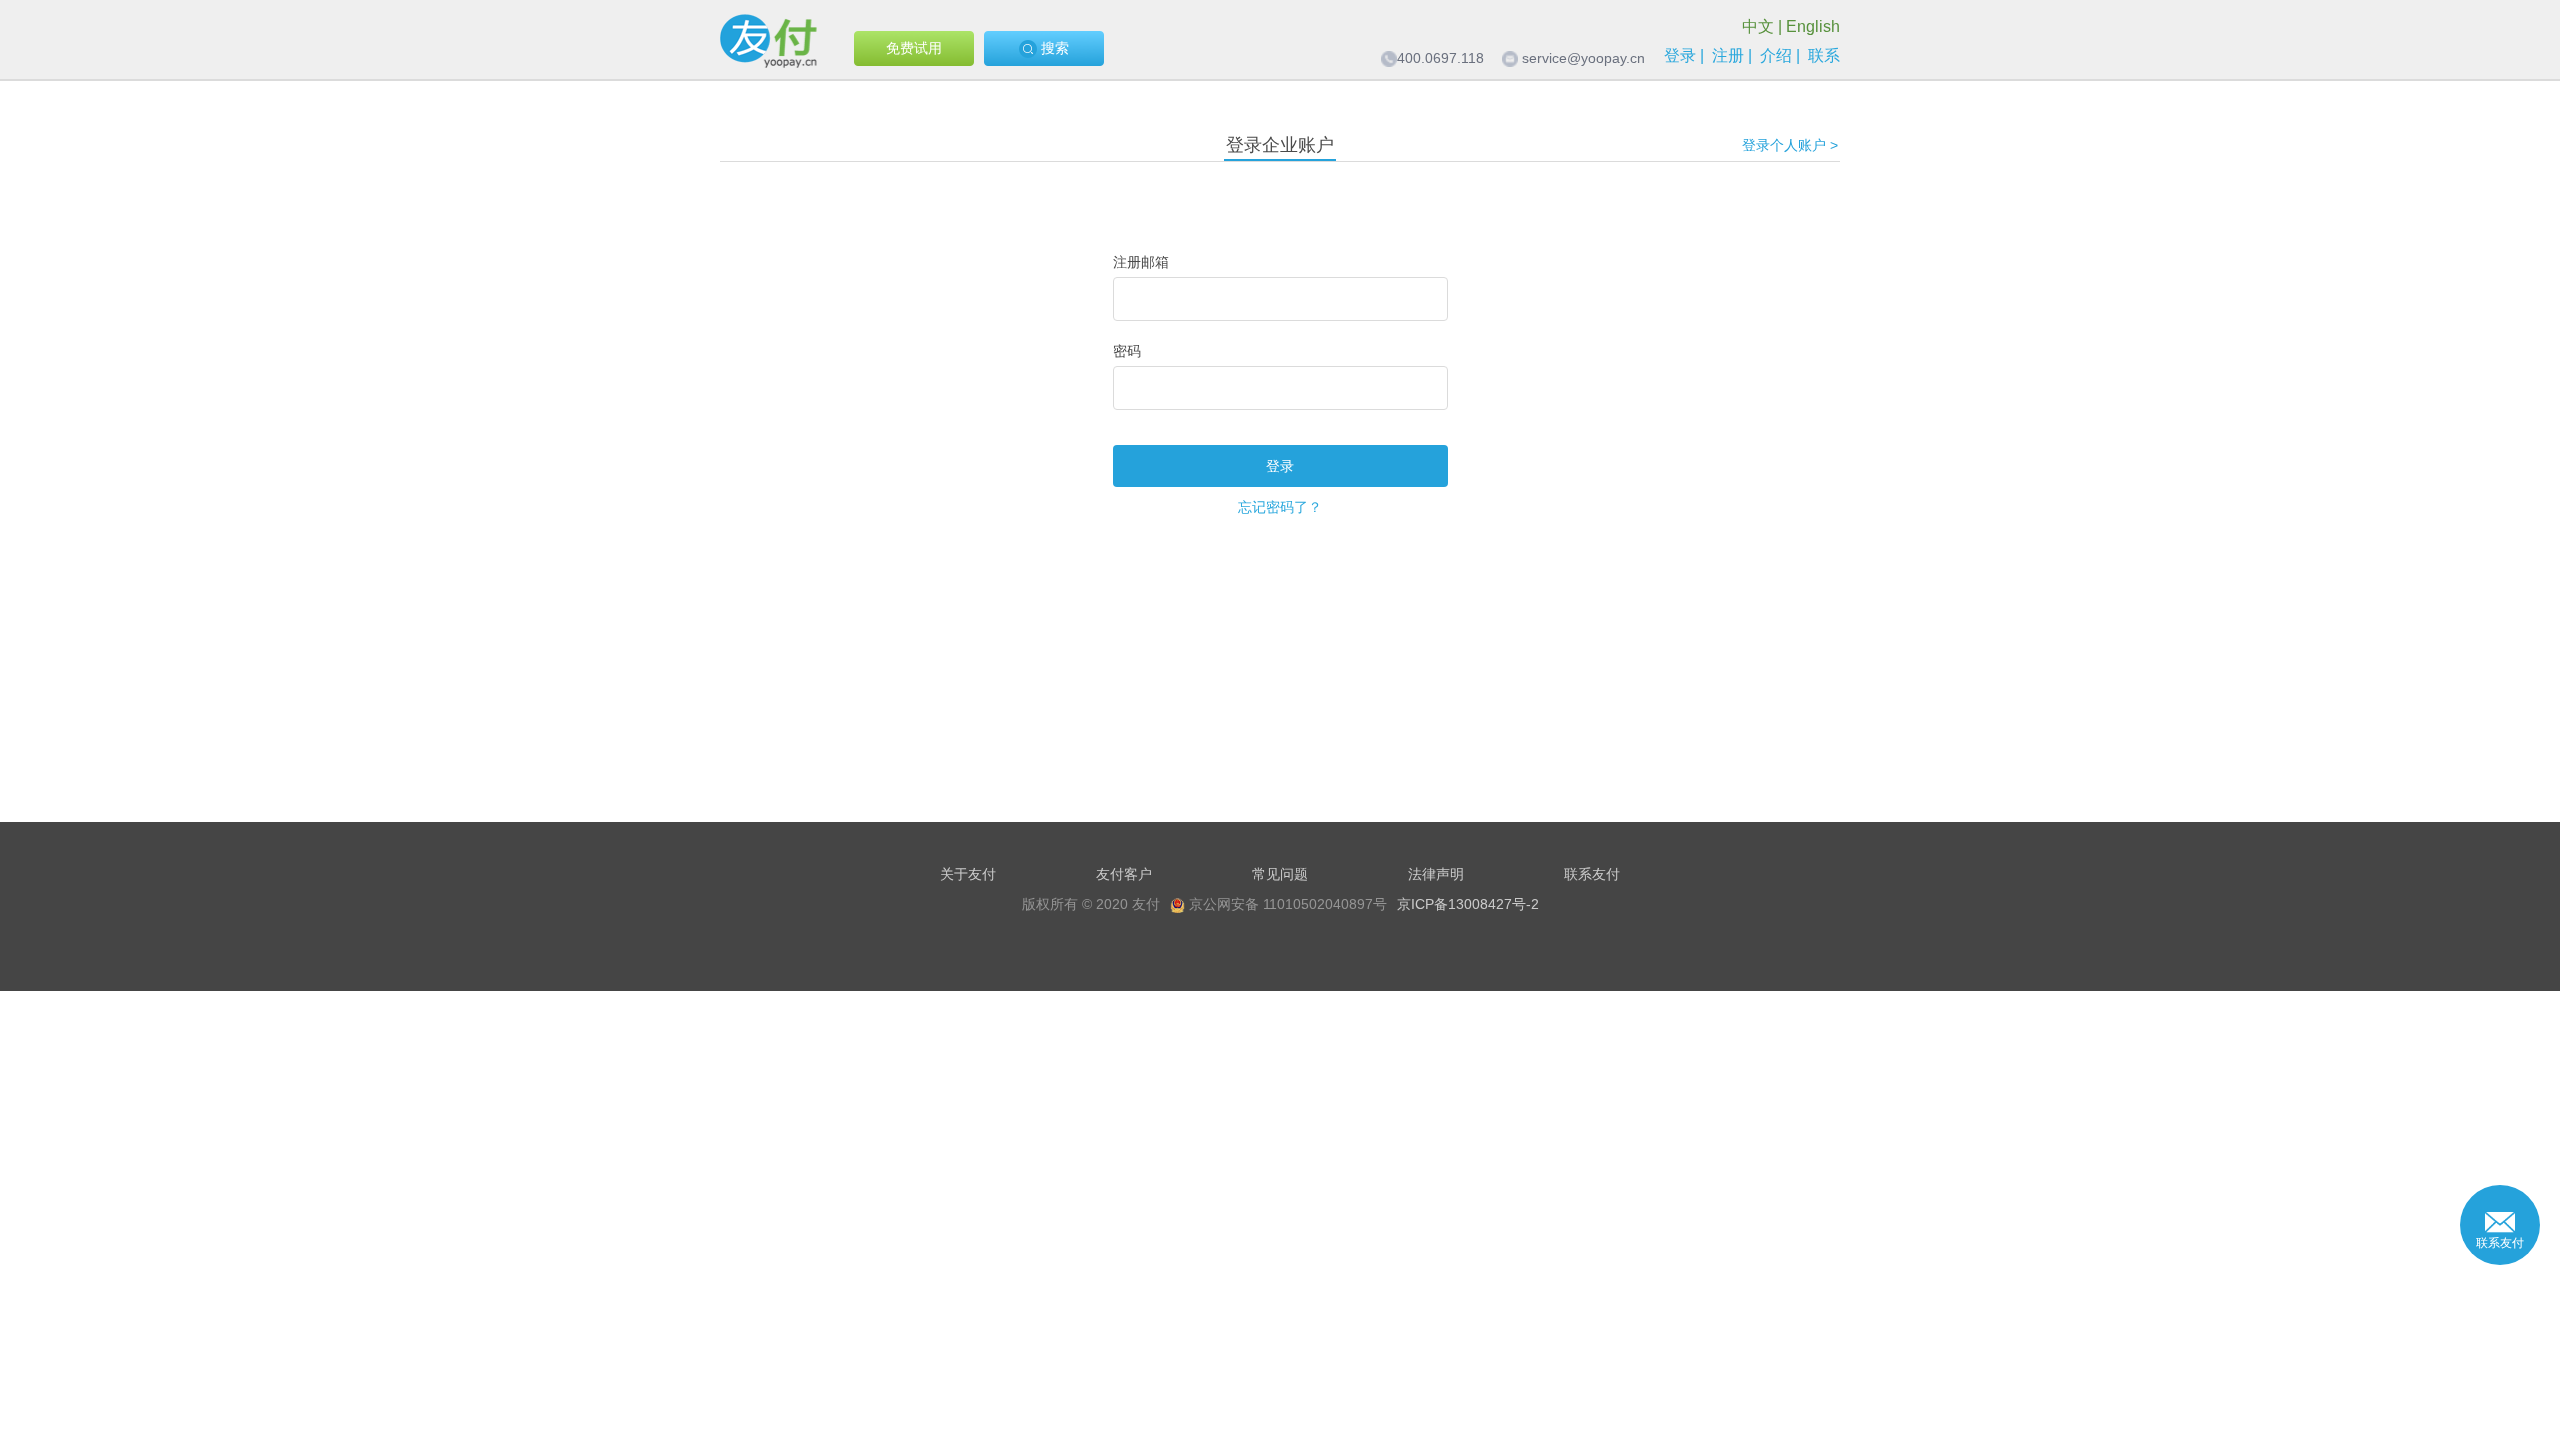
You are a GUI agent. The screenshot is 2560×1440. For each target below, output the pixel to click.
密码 (1127, 351)
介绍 (1776, 55)
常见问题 (1280, 874)
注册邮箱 (1141, 262)
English (1813, 26)
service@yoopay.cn (1583, 58)
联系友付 (1592, 874)
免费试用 (914, 48)
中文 (1758, 26)
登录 (1680, 55)
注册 (1728, 55)
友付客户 (1124, 874)
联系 (1824, 55)
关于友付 (968, 874)
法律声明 (1436, 874)
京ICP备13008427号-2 (1468, 904)
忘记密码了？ (1280, 507)
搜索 (1053, 48)
